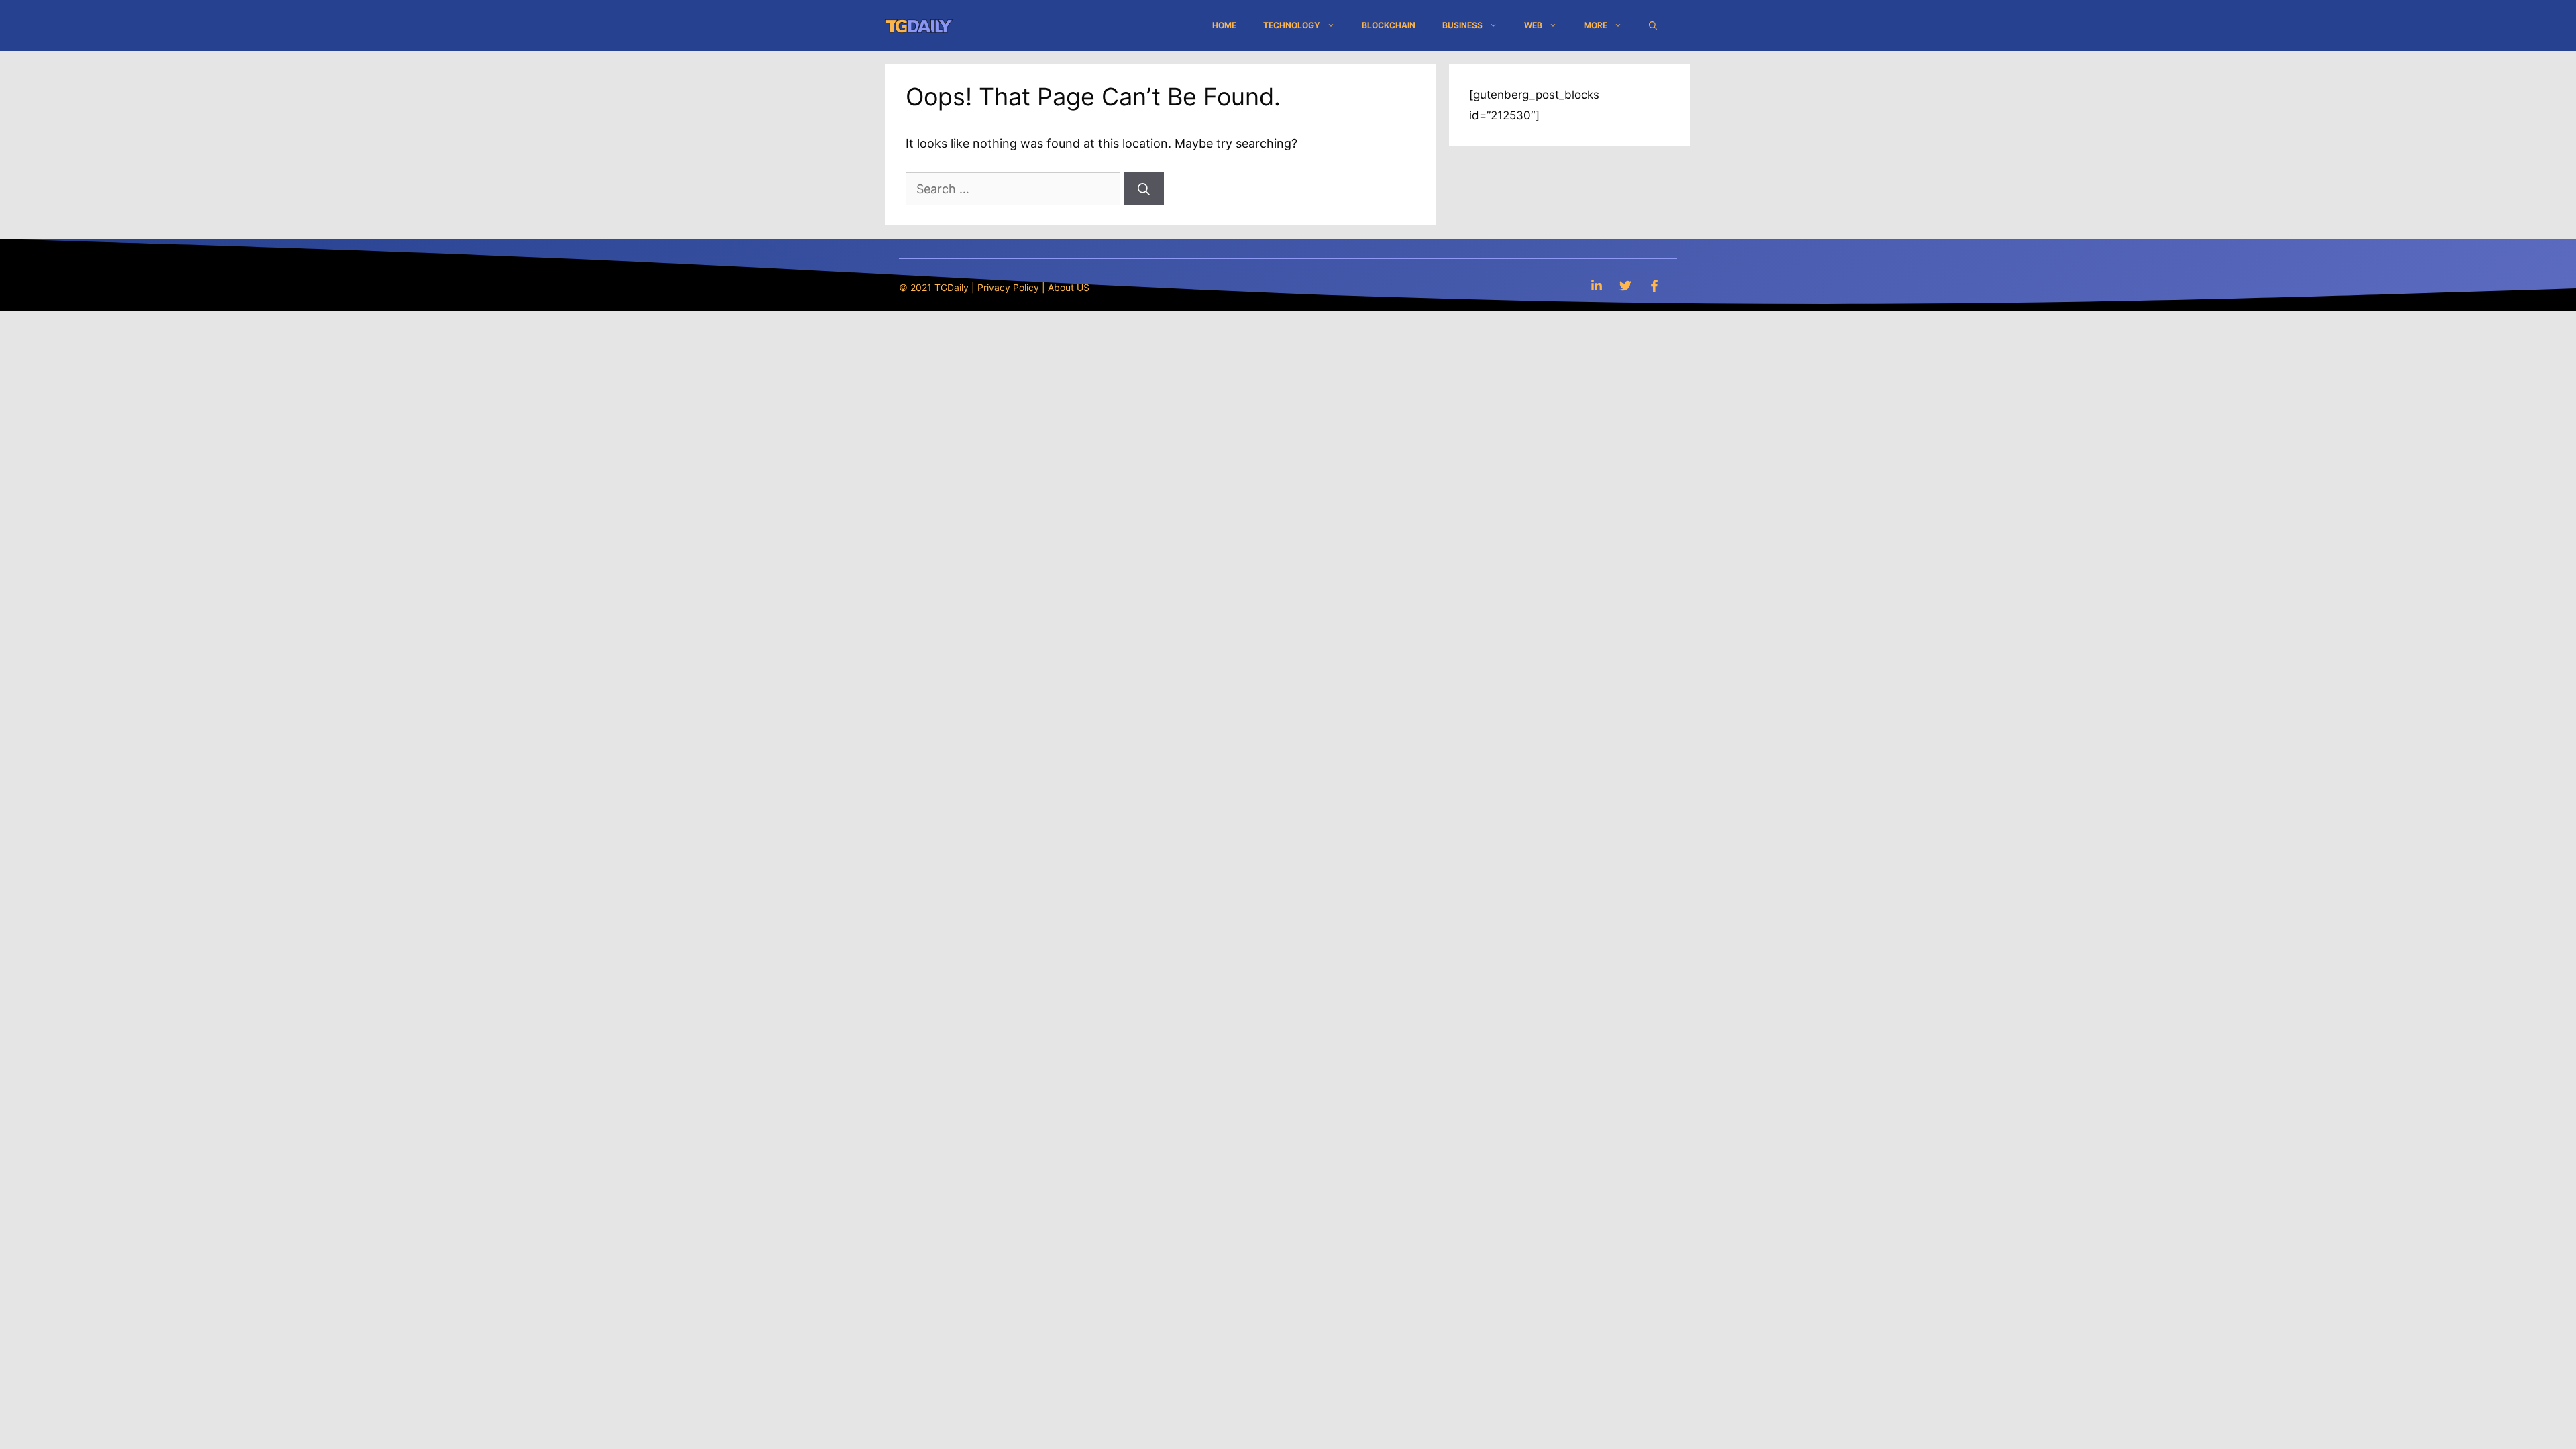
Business (1462, 25)
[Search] (1144, 189)
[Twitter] (1625, 285)
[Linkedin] (1597, 285)
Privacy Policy (1008, 287)
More (1596, 25)
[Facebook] (1654, 285)
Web (1533, 25)
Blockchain (1389, 25)
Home (1224, 25)
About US (1069, 287)
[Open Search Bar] (1653, 25)
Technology (1292, 25)
